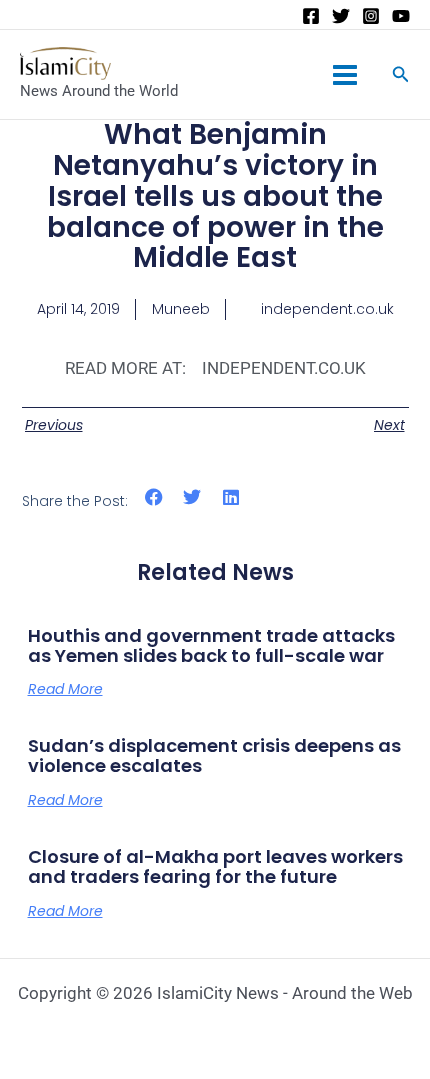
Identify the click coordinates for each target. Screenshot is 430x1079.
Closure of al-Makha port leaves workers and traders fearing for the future (215, 866)
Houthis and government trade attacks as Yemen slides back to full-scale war (211, 645)
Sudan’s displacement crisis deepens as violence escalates (214, 755)
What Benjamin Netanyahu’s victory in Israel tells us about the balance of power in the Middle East (215, 196)
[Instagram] (371, 16)
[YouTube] (401, 16)
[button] (154, 497)
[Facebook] (311, 16)
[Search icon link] (401, 76)
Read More (65, 689)
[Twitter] (341, 16)
